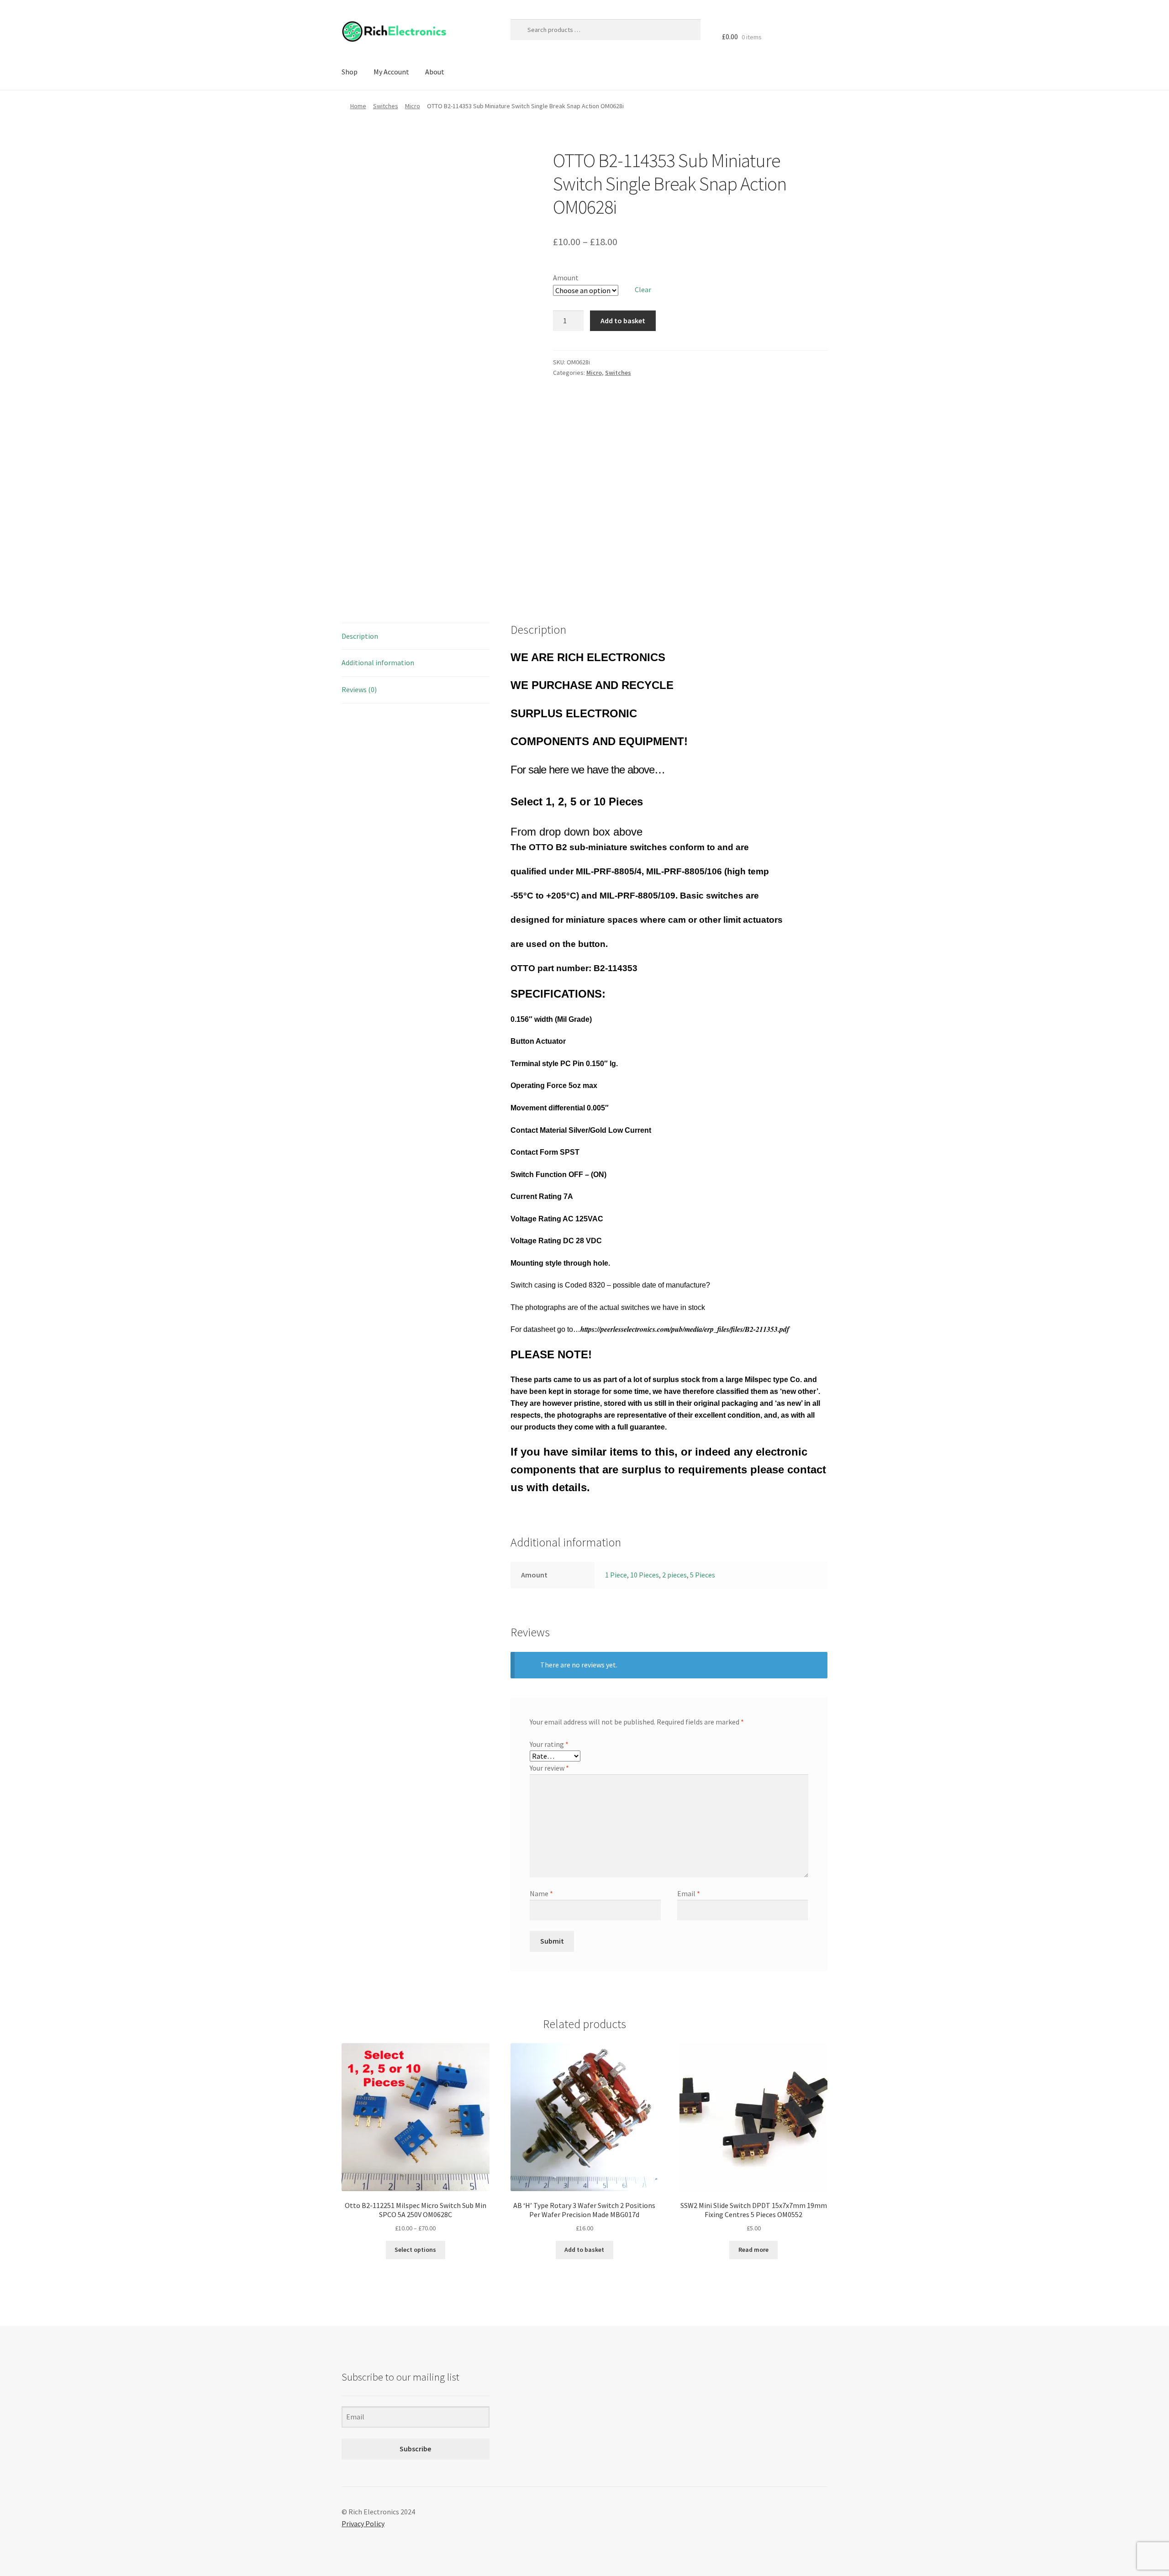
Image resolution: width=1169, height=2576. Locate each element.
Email (689, 1893)
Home (358, 106)
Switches (386, 106)
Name (541, 1893)
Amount (566, 278)
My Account (391, 72)
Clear (643, 289)
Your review (549, 1768)
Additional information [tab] (378, 662)
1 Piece (616, 1575)
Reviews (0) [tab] (359, 689)
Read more (753, 2250)
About (435, 72)
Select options (415, 2250)
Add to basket (623, 321)
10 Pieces (645, 1575)
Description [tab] (360, 636)
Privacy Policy (363, 2523)
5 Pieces (703, 1575)
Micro (413, 106)
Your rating (549, 1744)
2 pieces (674, 1575)
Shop (350, 72)
